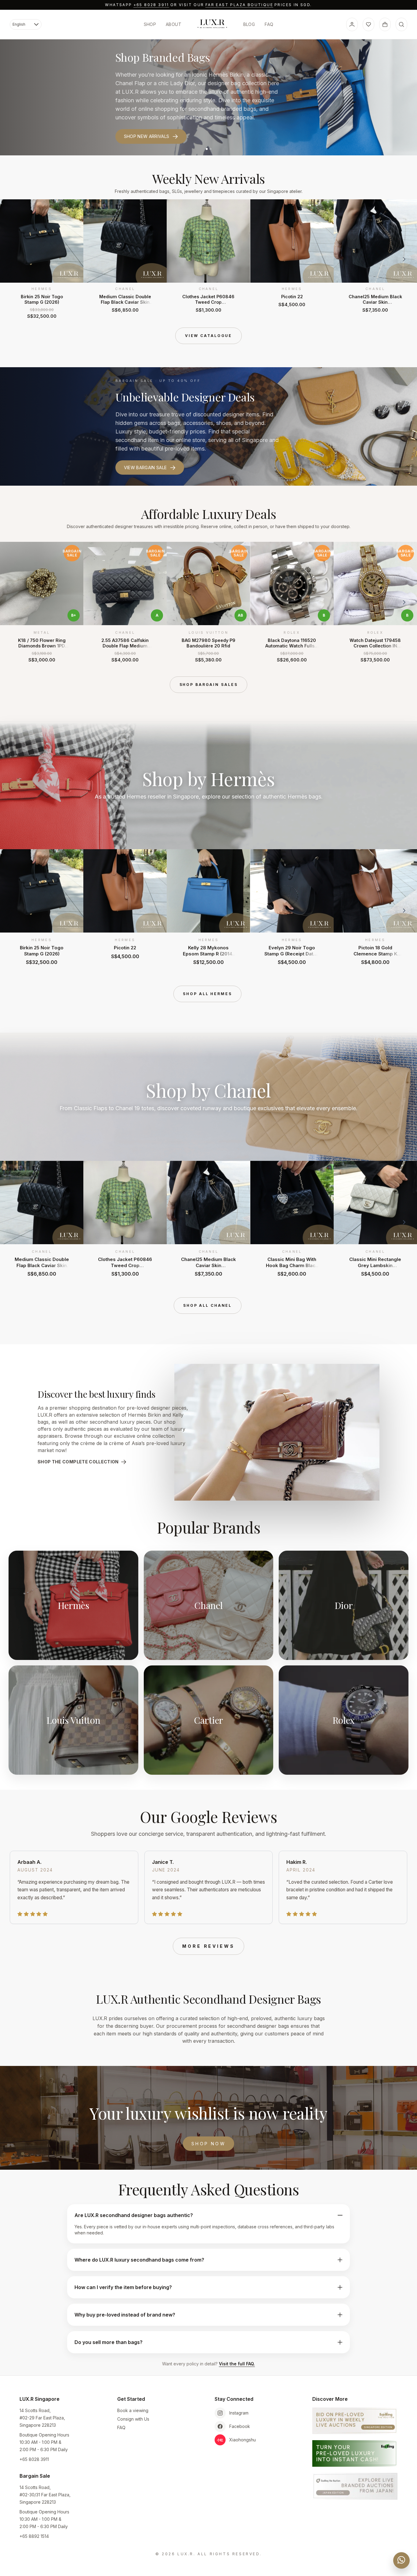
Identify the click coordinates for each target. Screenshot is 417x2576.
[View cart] (385, 24)
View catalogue (209, 336)
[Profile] (352, 24)
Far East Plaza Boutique (239, 5)
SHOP (150, 24)
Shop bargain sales (209, 685)
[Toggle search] (401, 24)
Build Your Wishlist (148, 132)
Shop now (209, 2144)
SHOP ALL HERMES (207, 994)
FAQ (269, 24)
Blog (249, 24)
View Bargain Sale (145, 467)
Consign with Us (133, 2419)
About (174, 24)
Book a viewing (133, 2410)
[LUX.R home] (212, 24)
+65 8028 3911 (151, 5)
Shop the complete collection (78, 1462)
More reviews (209, 1946)
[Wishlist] (368, 24)
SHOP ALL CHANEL (207, 1305)
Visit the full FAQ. (237, 2364)
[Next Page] (404, 259)
